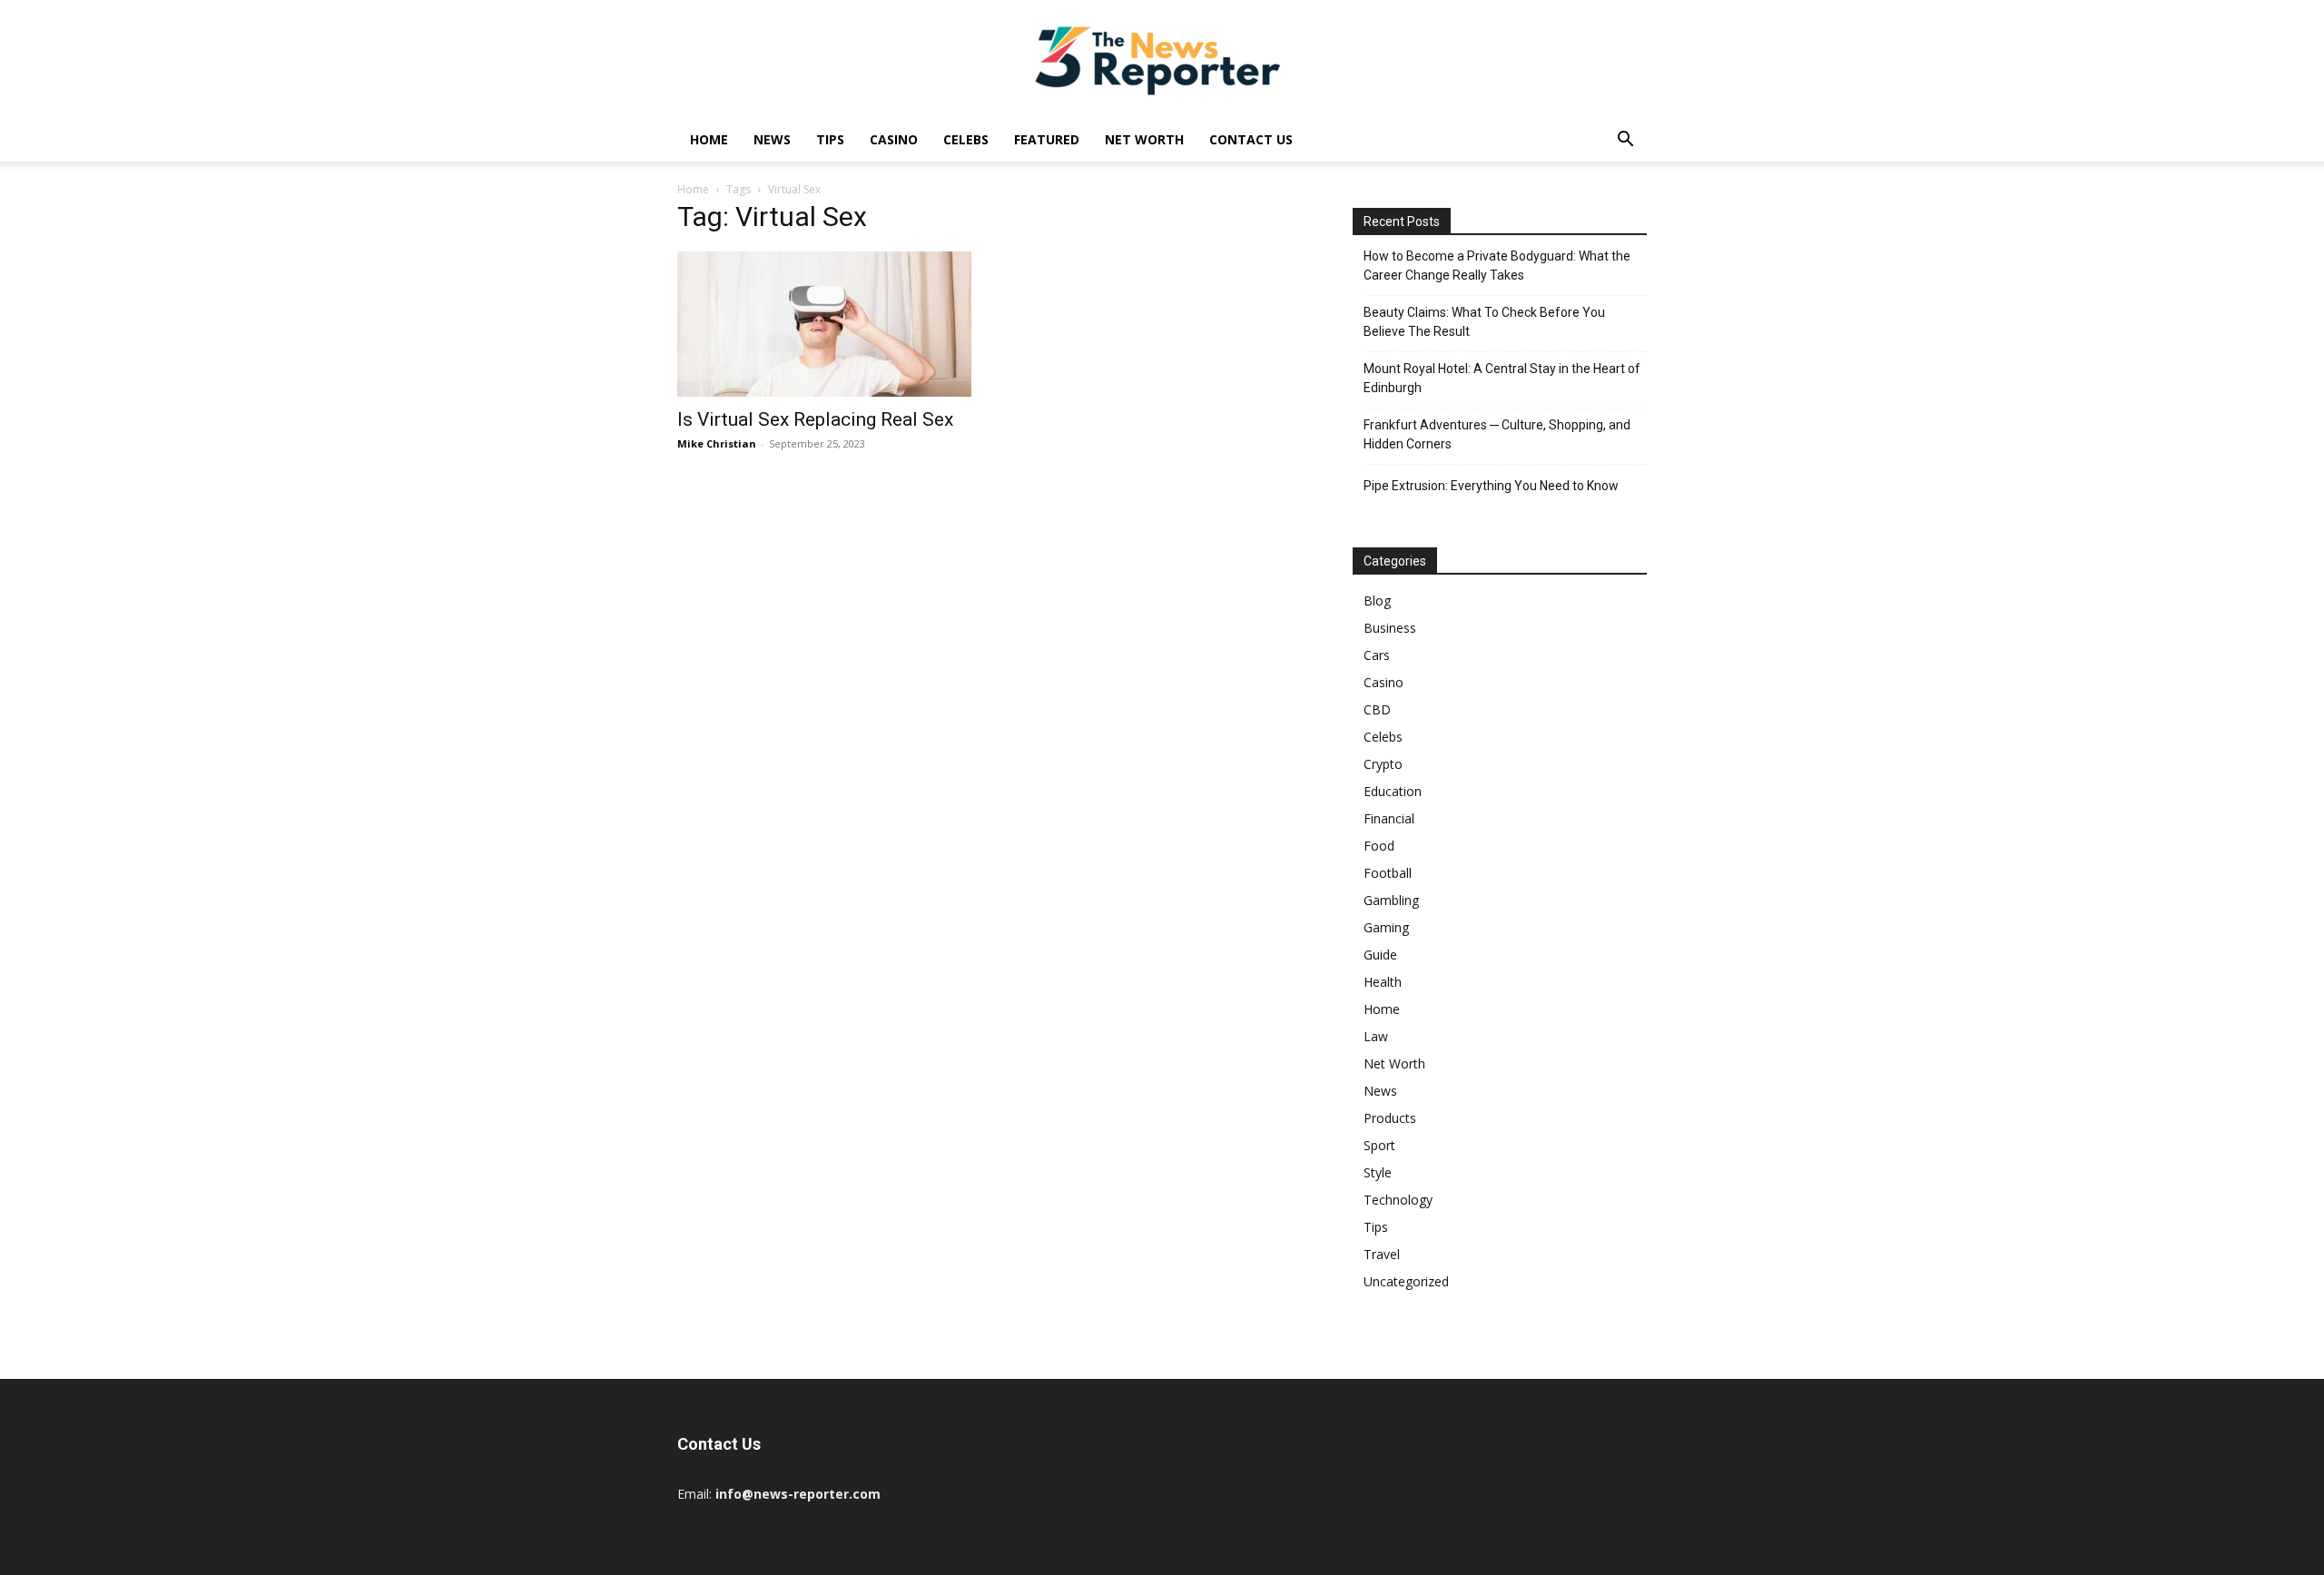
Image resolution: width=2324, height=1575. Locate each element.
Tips (830, 139)
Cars (1377, 655)
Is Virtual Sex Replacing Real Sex (815, 419)
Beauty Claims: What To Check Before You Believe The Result (1484, 322)
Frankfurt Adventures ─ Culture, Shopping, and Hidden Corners (1497, 434)
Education (1393, 791)
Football (1388, 873)
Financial (1389, 818)
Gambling (1391, 900)
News (772, 139)
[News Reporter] (1162, 60)
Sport (1379, 1145)
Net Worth (1144, 139)
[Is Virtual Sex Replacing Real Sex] (824, 324)
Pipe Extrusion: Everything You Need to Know (1491, 486)
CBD (1377, 709)
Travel (1382, 1254)
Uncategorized (1406, 1281)
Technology (1398, 1200)
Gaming (1386, 927)
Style (1378, 1172)
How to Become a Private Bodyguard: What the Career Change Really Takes (1497, 266)
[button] (1625, 141)
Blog (1377, 600)
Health (1383, 982)
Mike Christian (717, 443)
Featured (1047, 139)
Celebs (966, 139)
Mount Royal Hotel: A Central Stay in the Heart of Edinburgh (1502, 378)
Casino (894, 139)
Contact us (1251, 139)
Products (1390, 1118)
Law (1376, 1036)
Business (1390, 628)
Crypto (1383, 764)
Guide (1380, 955)
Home (709, 139)
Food (1379, 846)
